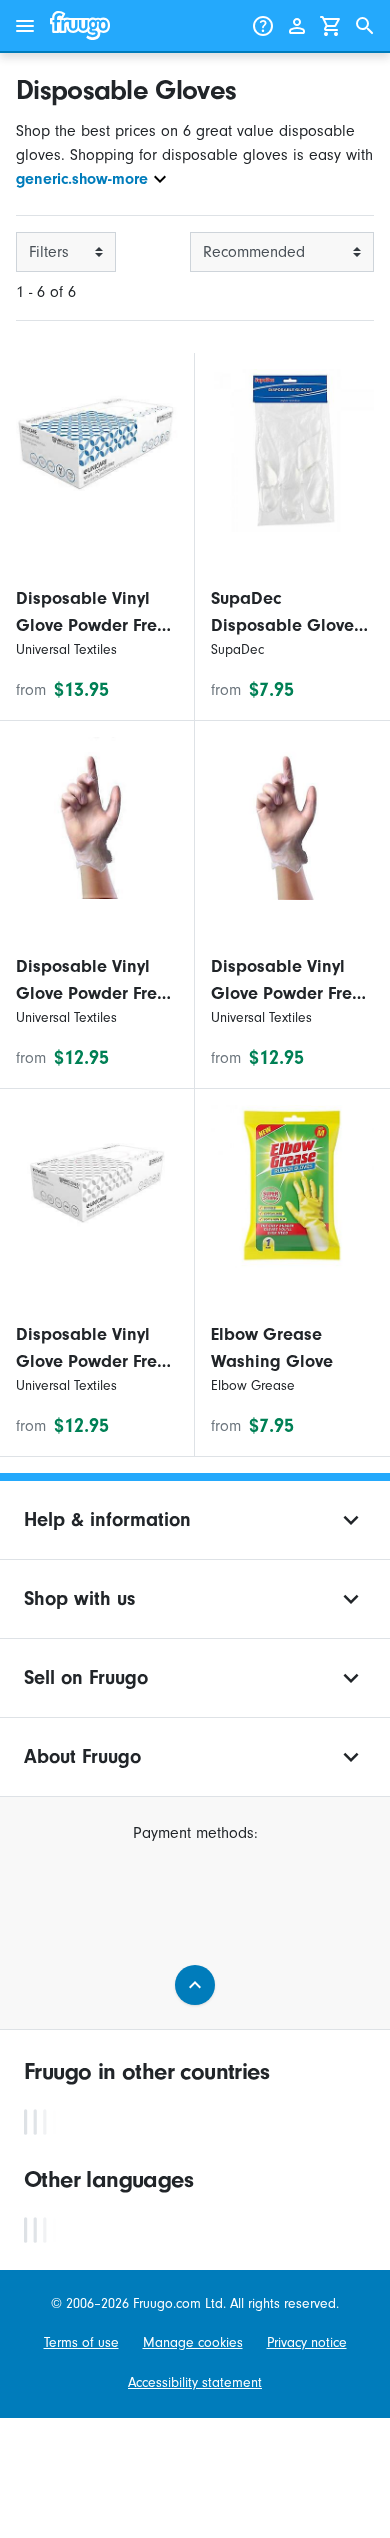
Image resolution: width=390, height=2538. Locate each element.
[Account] (297, 26)
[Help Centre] (263, 26)
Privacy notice (307, 2342)
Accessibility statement (195, 2382)
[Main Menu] (25, 26)
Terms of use (81, 2342)
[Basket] (331, 26)
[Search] (365, 26)
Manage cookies (193, 2342)
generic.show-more (82, 179)
